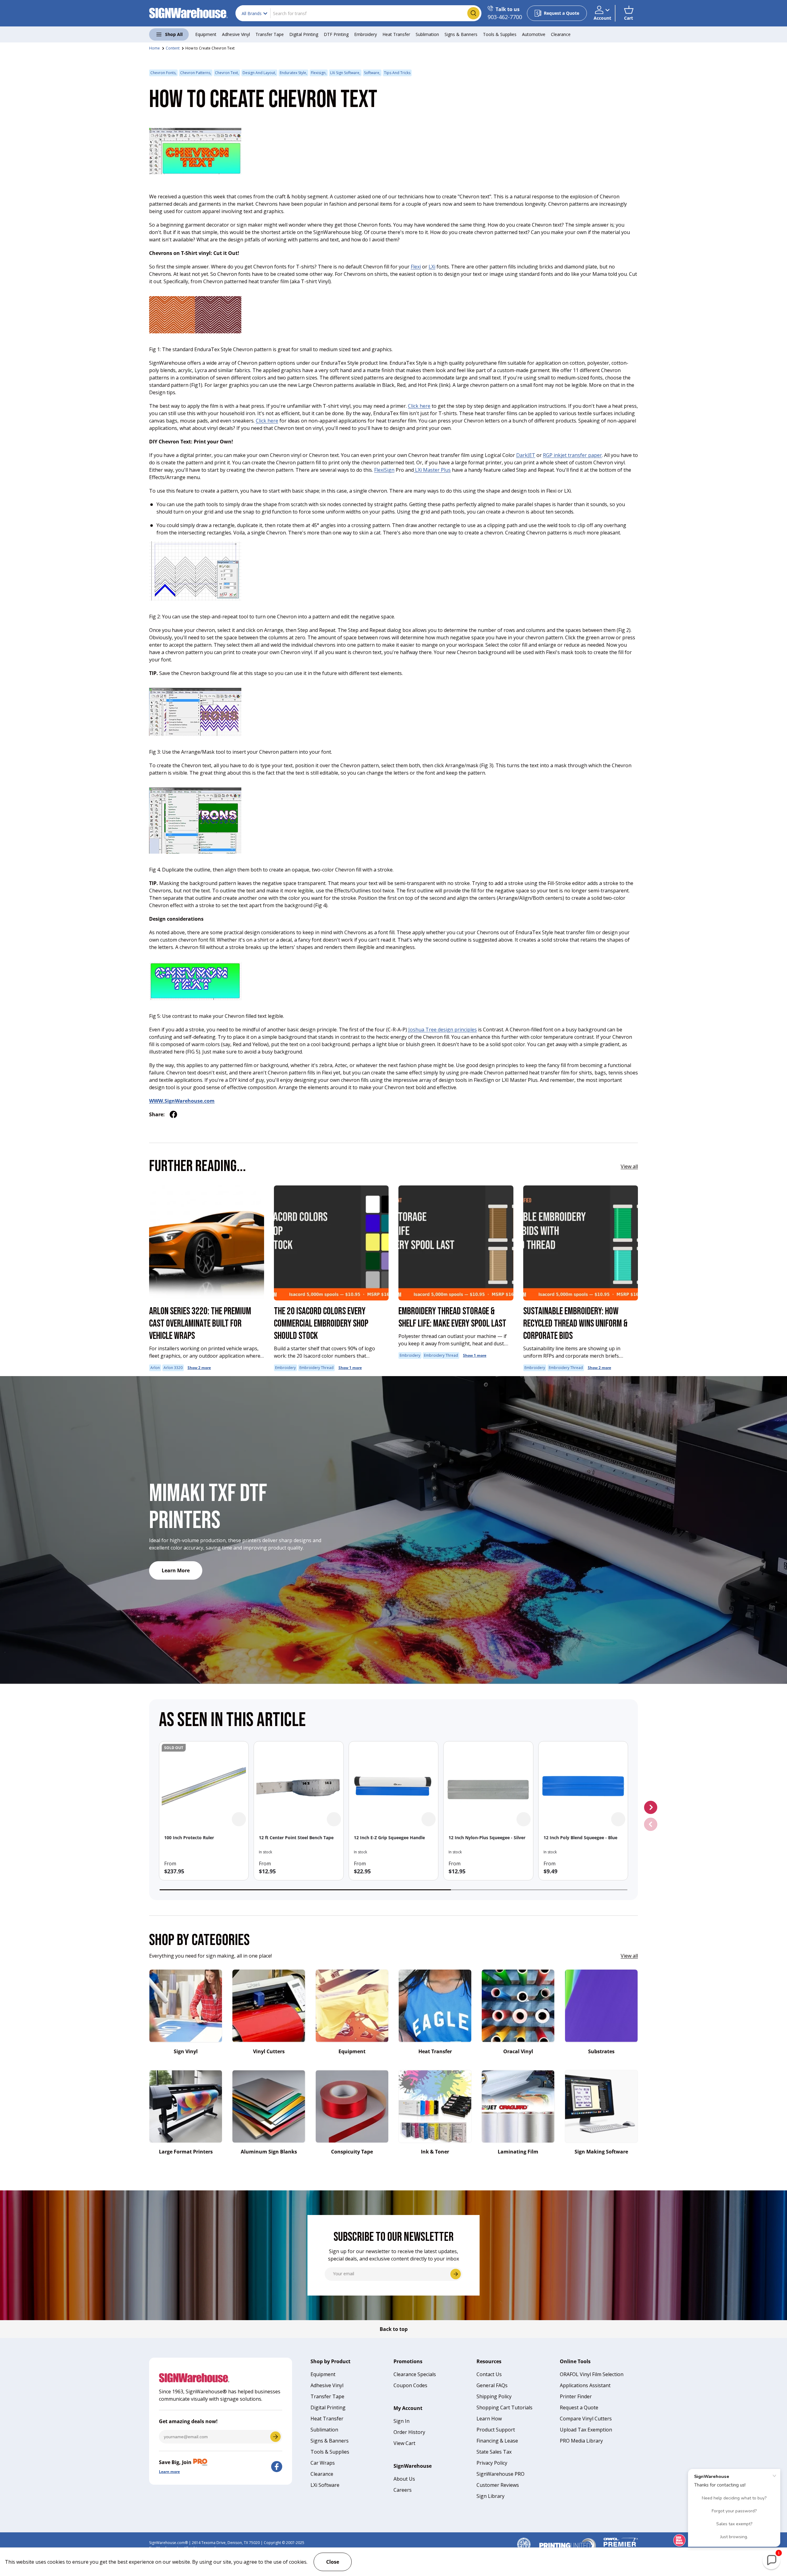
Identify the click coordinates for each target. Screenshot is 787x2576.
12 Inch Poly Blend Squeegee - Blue (580, 1838)
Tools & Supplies (500, 34)
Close (333, 2562)
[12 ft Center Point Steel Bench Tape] (299, 1786)
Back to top (394, 2329)
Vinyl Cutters (269, 2051)
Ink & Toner (435, 2152)
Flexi (416, 267)
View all (629, 1166)
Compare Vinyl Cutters (586, 2419)
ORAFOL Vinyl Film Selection (592, 2374)
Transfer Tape (270, 34)
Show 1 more (350, 1368)
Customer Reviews (498, 2485)
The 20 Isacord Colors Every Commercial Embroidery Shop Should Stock (321, 1324)
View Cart (404, 2443)
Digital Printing (304, 34)
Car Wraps (323, 2463)
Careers (403, 2490)
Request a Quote (579, 2407)
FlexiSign (384, 470)
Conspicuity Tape (352, 2152)
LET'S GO (275, 2437)
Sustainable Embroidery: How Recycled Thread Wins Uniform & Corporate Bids (575, 1324)
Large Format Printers (186, 2152)
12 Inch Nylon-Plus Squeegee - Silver (487, 1838)
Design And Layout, (259, 73)
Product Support (496, 2430)
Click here (419, 406)
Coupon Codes (410, 2385)
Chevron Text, (227, 73)
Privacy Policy (492, 2463)
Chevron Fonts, (163, 73)
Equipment (206, 34)
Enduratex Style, (293, 73)
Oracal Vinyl (518, 2051)
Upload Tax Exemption (586, 2430)
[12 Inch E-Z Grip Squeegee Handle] (393, 1786)
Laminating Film (518, 2152)
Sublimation (427, 34)
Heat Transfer (396, 34)
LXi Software (325, 2485)
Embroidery (366, 34)
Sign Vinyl (186, 2051)
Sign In (401, 2421)
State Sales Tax (494, 2452)
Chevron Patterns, (196, 73)
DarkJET (526, 455)
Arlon (155, 1368)
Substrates (601, 2051)
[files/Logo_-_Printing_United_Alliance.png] (568, 2540)
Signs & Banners (461, 34)
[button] (629, 13)
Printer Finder (576, 2396)
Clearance (561, 34)
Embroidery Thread (316, 1368)
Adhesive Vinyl (236, 34)
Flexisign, (319, 73)
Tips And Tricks (397, 73)
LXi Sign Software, (345, 73)
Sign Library (490, 2496)
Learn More (176, 1570)
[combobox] (358, 13)
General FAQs (492, 2385)
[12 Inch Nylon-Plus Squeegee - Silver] (488, 1786)
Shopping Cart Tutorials (504, 2407)
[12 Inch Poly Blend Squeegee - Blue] (583, 1786)
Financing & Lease (497, 2441)
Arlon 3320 (173, 1368)
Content (173, 48)
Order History (409, 2432)
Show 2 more (199, 1368)
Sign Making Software (601, 2152)
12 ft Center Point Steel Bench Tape (296, 1838)
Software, (372, 73)
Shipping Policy (494, 2396)
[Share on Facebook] (173, 1114)
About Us (404, 2479)
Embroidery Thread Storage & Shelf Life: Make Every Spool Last (452, 1318)
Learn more (169, 2472)
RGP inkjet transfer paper (572, 455)
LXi (432, 267)
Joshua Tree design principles (443, 1030)
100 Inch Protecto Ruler (189, 1838)
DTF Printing (336, 34)
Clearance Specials (415, 2374)
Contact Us (489, 2374)
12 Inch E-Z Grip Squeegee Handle (389, 1838)
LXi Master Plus (432, 470)
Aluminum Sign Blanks (269, 2152)
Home (154, 48)
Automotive (534, 34)
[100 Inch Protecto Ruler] (204, 1786)
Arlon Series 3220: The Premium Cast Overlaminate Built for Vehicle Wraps (200, 1324)
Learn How (489, 2419)
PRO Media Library (581, 2441)
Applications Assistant (585, 2385)
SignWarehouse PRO (500, 2474)
